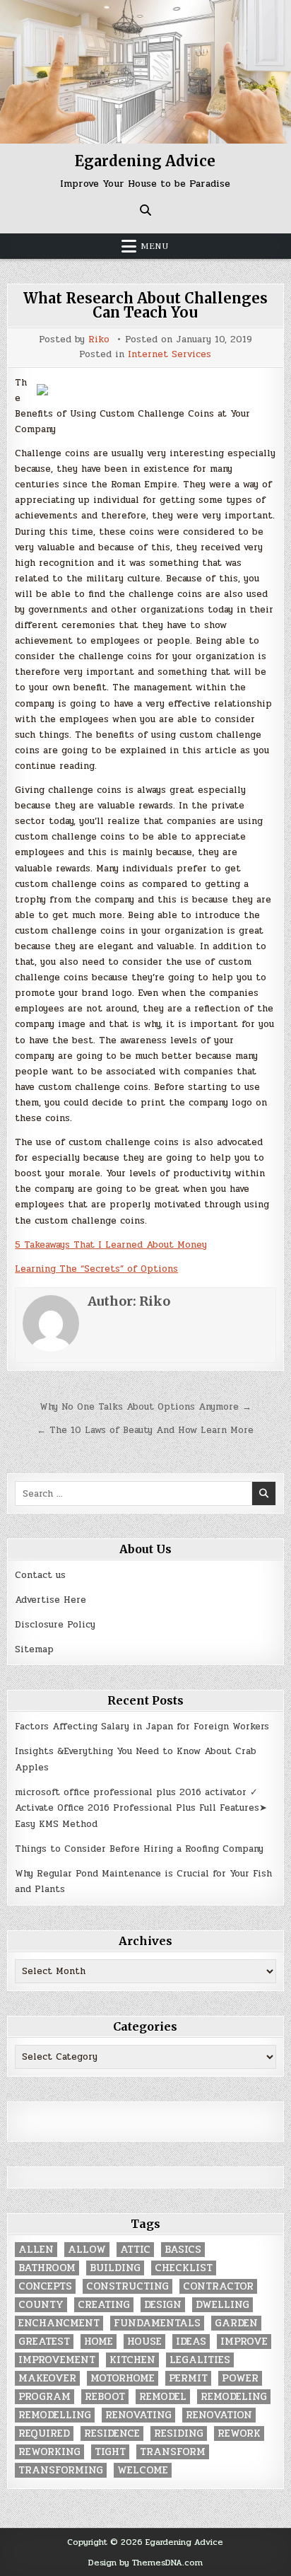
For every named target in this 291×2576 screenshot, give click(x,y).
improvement (57, 2360)
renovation (219, 2415)
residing (179, 2433)
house (144, 2342)
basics (183, 2250)
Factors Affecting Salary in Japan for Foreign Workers (142, 1727)
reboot (105, 2397)
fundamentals (157, 2323)
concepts (45, 2286)
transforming (61, 2470)
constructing (127, 2286)
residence (112, 2433)
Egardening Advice (145, 161)
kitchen (132, 2360)
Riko (99, 340)
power (240, 2378)
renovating (138, 2415)
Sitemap (34, 1649)
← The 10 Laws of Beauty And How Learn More (145, 1430)
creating (104, 2305)
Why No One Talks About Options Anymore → (145, 1407)
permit (188, 2378)
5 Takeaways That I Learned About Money (111, 1245)
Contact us (40, 1575)
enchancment (59, 2323)
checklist (184, 2268)
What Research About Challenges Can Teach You (145, 305)
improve (244, 2342)
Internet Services (170, 355)
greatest (44, 2342)
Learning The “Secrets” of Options (96, 1269)
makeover (47, 2378)
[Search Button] (145, 210)
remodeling (234, 2397)
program (44, 2397)
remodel (163, 2397)
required (44, 2433)
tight (110, 2452)
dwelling (222, 2305)
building (115, 2268)
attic (135, 2250)
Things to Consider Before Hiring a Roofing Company (139, 1849)
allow (87, 2250)
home (99, 2342)
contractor (218, 2286)
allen (36, 2250)
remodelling (55, 2415)
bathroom (47, 2268)
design (163, 2305)
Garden (236, 2323)
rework (239, 2433)
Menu (155, 246)
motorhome (123, 2378)
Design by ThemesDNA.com (145, 2563)
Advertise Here (51, 1600)
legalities (200, 2360)
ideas (191, 2342)
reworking (49, 2452)
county (41, 2305)
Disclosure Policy (55, 1625)
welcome (143, 2470)
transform (173, 2452)
